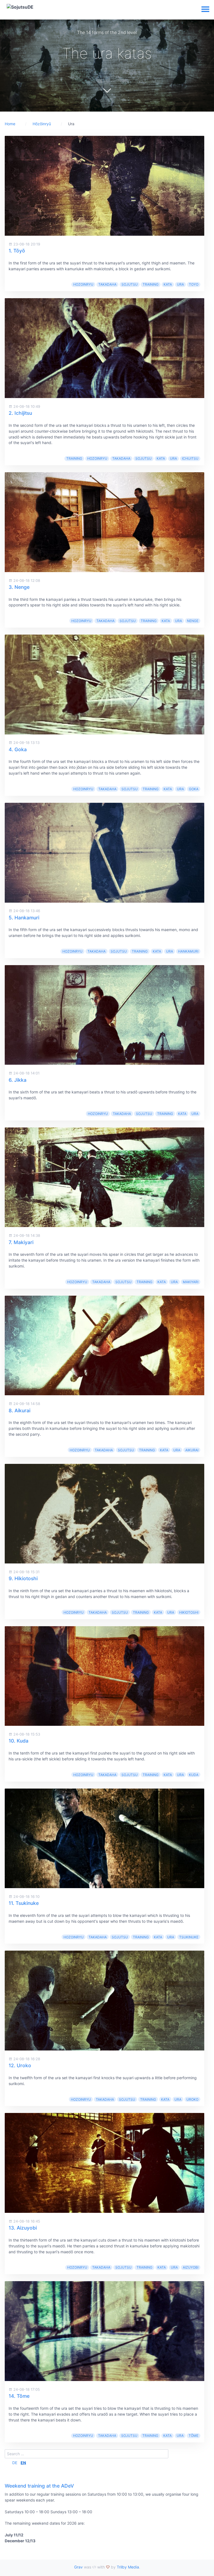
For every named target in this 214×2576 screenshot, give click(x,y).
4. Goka (18, 749)
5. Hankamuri (24, 918)
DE (15, 2463)
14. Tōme (19, 2396)
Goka (194, 789)
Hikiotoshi (189, 1612)
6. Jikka (18, 1080)
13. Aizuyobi (23, 2228)
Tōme (194, 2436)
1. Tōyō (17, 251)
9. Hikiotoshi (23, 1578)
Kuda (194, 1775)
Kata (168, 284)
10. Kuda (19, 1741)
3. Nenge (19, 587)
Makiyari (191, 1282)
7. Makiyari (21, 1242)
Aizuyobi (191, 2267)
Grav (78, 2567)
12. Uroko (20, 2065)
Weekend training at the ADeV (39, 2486)
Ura (180, 284)
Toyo (194, 284)
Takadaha (107, 284)
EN (23, 2463)
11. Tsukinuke (24, 1903)
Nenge (193, 621)
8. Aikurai (20, 1410)
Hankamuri (188, 951)
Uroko (192, 2099)
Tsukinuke (189, 1937)
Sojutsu (130, 284)
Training (151, 284)
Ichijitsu (190, 458)
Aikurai (192, 1450)
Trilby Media (128, 2567)
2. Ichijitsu (20, 413)
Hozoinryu (83, 284)
